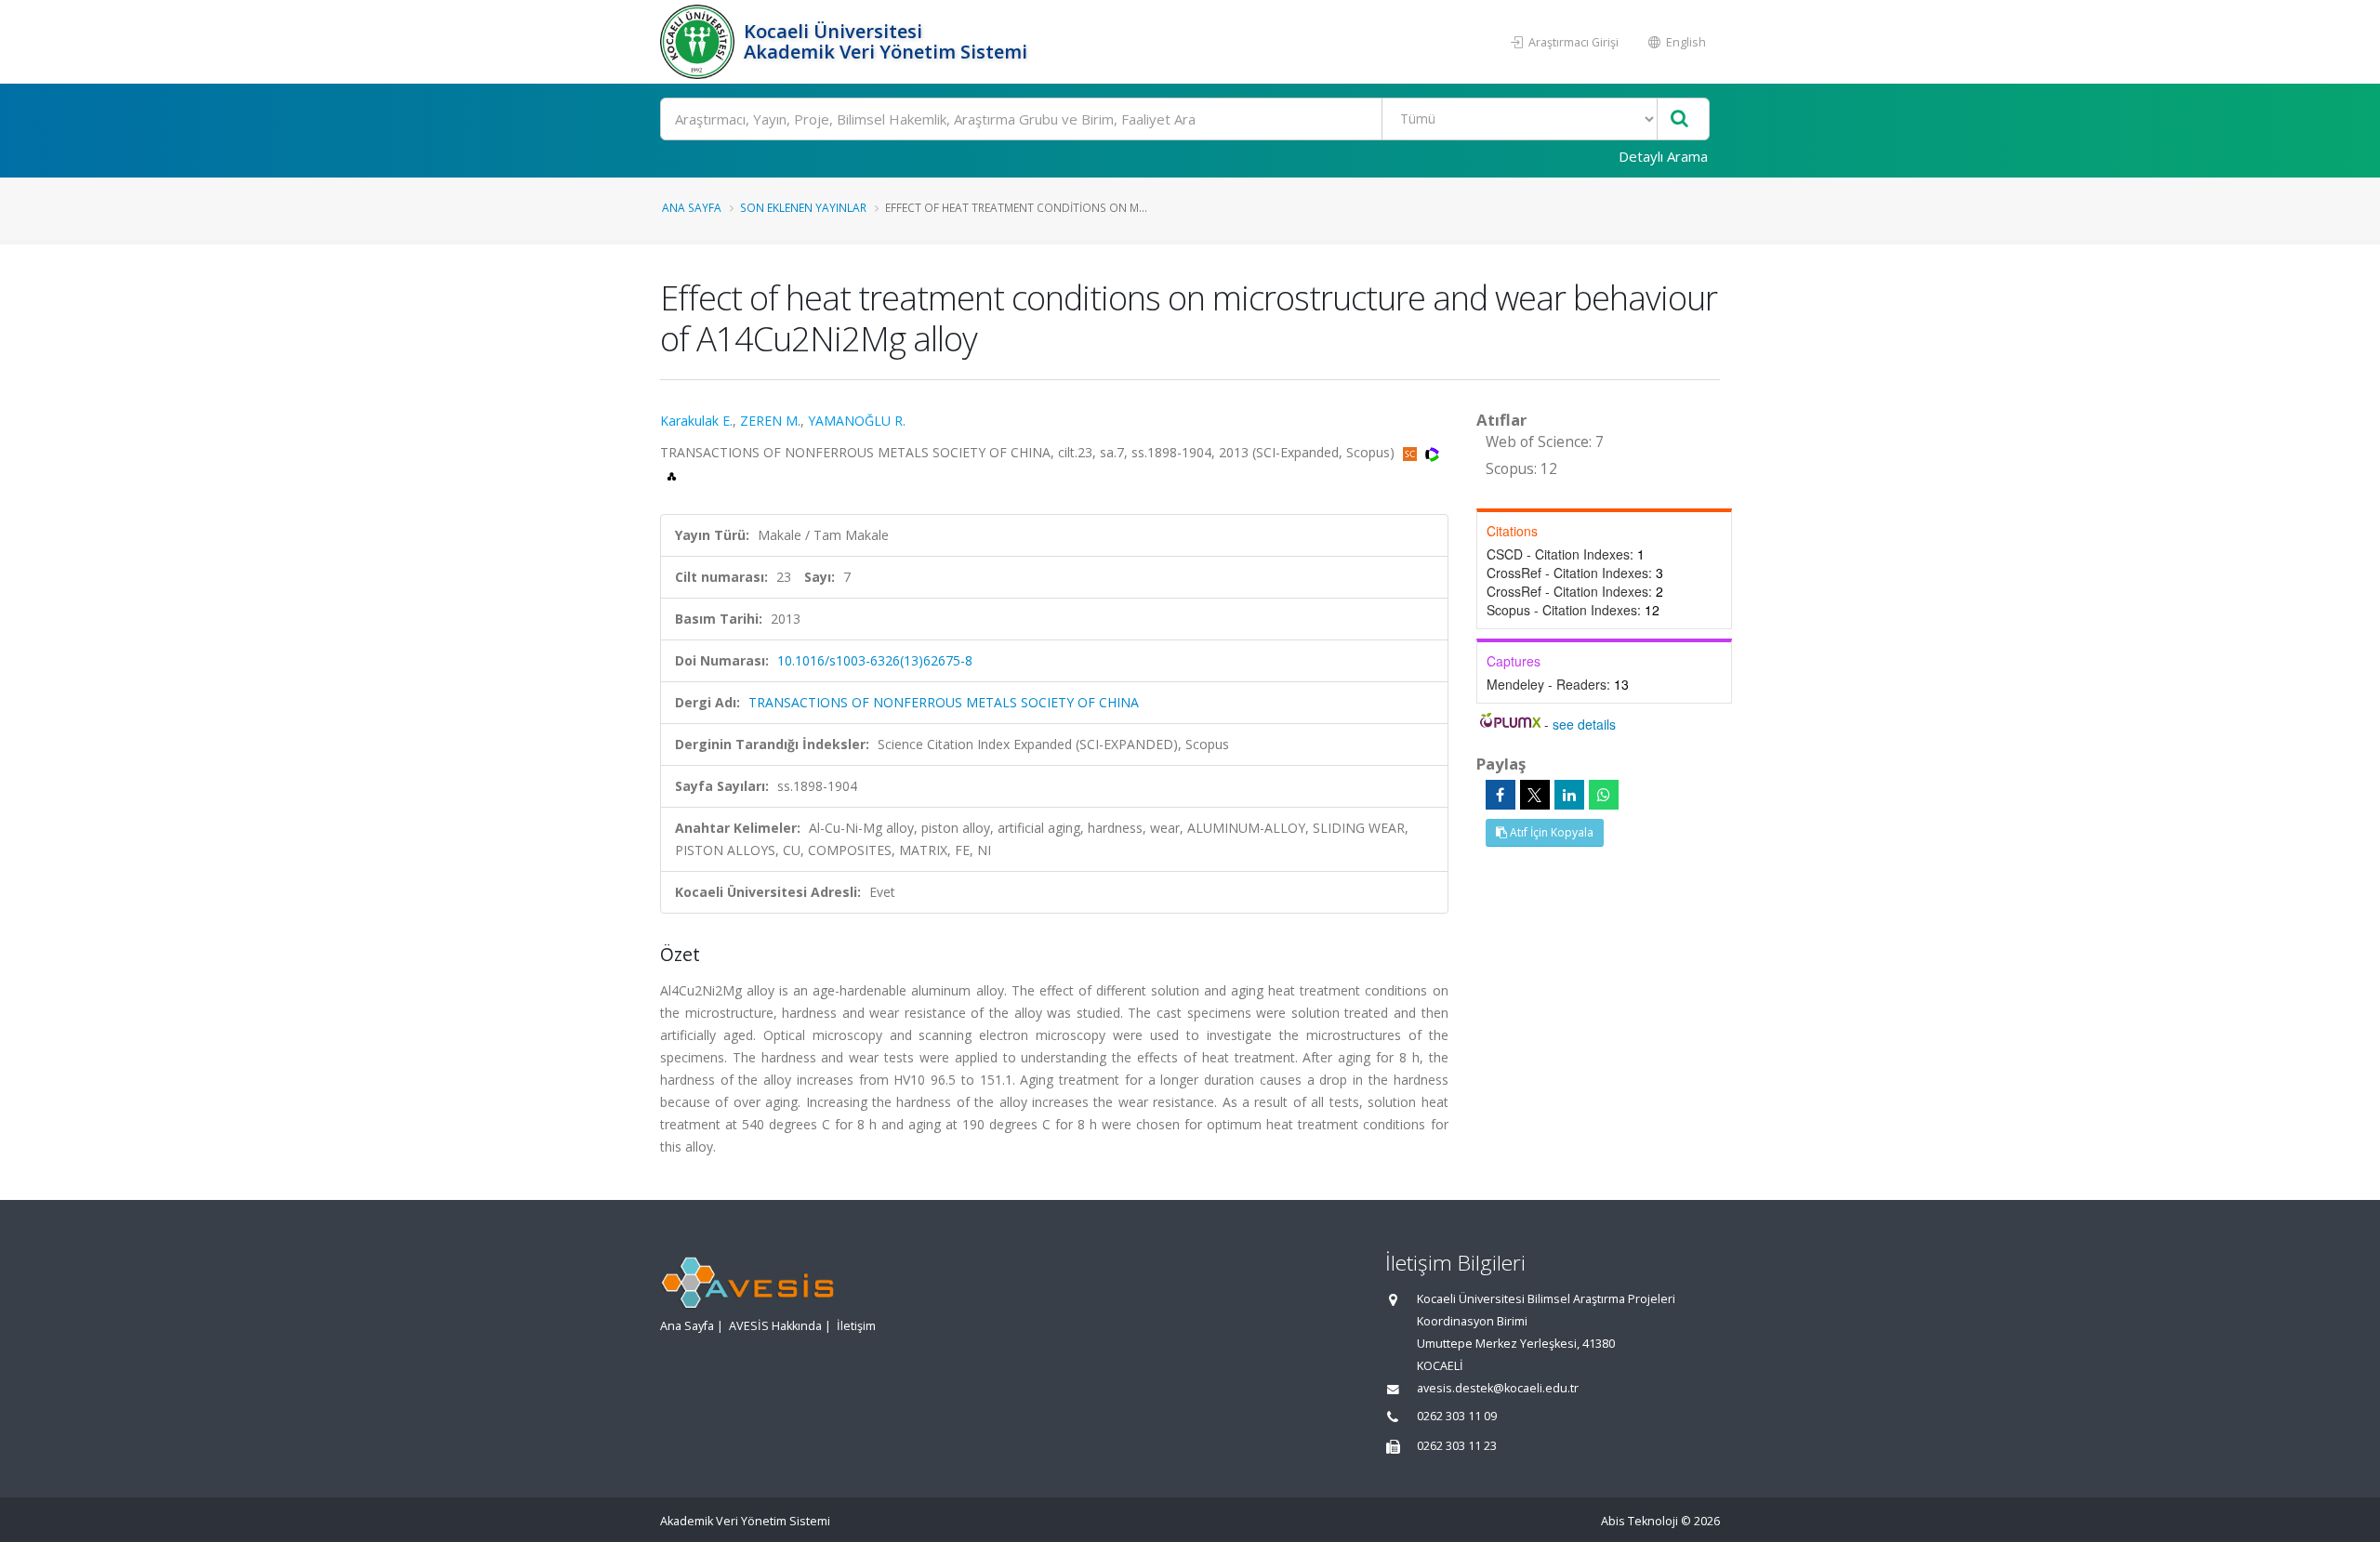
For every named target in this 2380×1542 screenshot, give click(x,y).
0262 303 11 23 (1457, 1446)
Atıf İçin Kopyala (1550, 832)
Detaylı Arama (1663, 156)
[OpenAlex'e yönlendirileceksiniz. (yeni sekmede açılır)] (672, 474)
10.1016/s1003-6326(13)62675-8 (875, 660)
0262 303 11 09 (1457, 1416)
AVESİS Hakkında (775, 1326)
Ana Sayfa (692, 207)
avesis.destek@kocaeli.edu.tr (1498, 1388)
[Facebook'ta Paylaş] (1501, 795)
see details (1584, 724)
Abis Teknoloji (1640, 1521)
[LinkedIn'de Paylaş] (1569, 795)
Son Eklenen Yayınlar (803, 207)
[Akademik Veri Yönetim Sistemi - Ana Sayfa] (700, 42)
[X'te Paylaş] (1535, 795)
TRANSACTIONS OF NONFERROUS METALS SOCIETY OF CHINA (944, 702)
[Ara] (1679, 119)
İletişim (856, 1326)
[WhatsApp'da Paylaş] (1604, 795)
